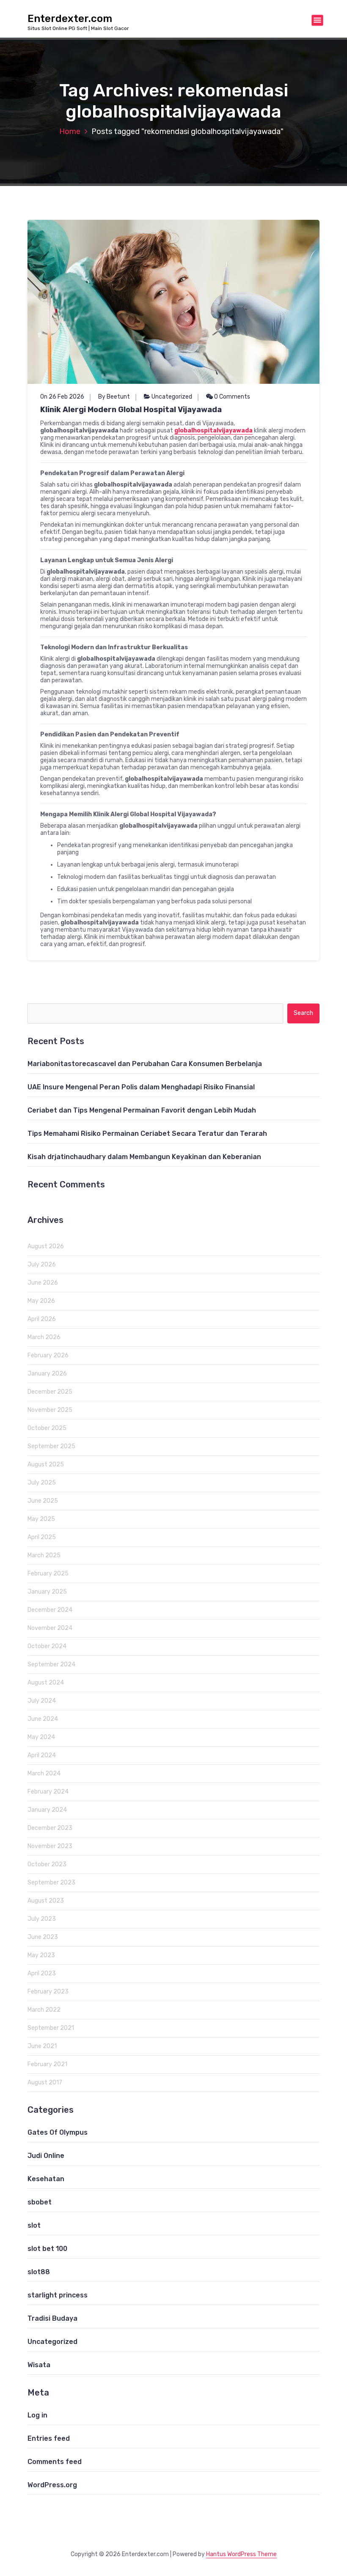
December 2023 (50, 1828)
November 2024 (50, 1628)
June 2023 (43, 1937)
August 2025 (46, 1464)
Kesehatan (46, 2179)
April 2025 (42, 1537)
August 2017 (45, 2082)
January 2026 (47, 1374)
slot (34, 2225)
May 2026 (41, 1301)
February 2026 (48, 1355)
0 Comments (231, 397)
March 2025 (44, 1555)
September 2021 (51, 2028)
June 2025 (43, 1501)
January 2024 (47, 1810)
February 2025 (48, 1574)
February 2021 (47, 2064)
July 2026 (42, 1265)
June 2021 (42, 2046)
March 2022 (44, 2010)
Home (70, 131)
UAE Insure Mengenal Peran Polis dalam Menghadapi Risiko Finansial (141, 1087)
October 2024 (47, 1646)
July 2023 (42, 1919)
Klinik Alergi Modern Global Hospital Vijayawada (131, 410)
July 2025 (42, 1483)
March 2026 (44, 1337)
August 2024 (46, 1683)
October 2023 (47, 1864)
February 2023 (48, 1992)
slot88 (39, 2272)
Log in (37, 2415)
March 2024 (44, 1773)
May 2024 (41, 1737)
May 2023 (41, 1955)
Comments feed (55, 2462)
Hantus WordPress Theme (241, 2554)
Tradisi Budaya (52, 2318)
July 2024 (42, 1701)
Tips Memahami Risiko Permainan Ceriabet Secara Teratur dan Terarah (147, 1133)
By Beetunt (114, 397)
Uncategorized (172, 397)
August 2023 (46, 1901)
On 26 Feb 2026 (62, 397)
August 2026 (46, 1246)
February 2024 (48, 1792)
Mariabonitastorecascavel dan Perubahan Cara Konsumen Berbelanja (145, 1064)
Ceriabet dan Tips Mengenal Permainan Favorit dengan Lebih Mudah (142, 1110)
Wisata (39, 2365)
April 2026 (42, 1319)
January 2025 (47, 1592)
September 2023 (51, 1883)
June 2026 (43, 1283)
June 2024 (43, 1719)
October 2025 (47, 1428)
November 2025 (50, 1410)
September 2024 (51, 1664)
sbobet (40, 2202)
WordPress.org (52, 2485)
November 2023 (50, 1846)
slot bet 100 (47, 2249)
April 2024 (42, 1755)
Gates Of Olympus (58, 2132)
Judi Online (46, 2156)
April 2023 (42, 1973)
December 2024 (50, 1610)
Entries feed (49, 2438)
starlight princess (58, 2295)
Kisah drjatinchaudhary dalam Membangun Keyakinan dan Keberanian (144, 1157)
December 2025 (50, 1392)
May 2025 (41, 1519)
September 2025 (51, 1446)
